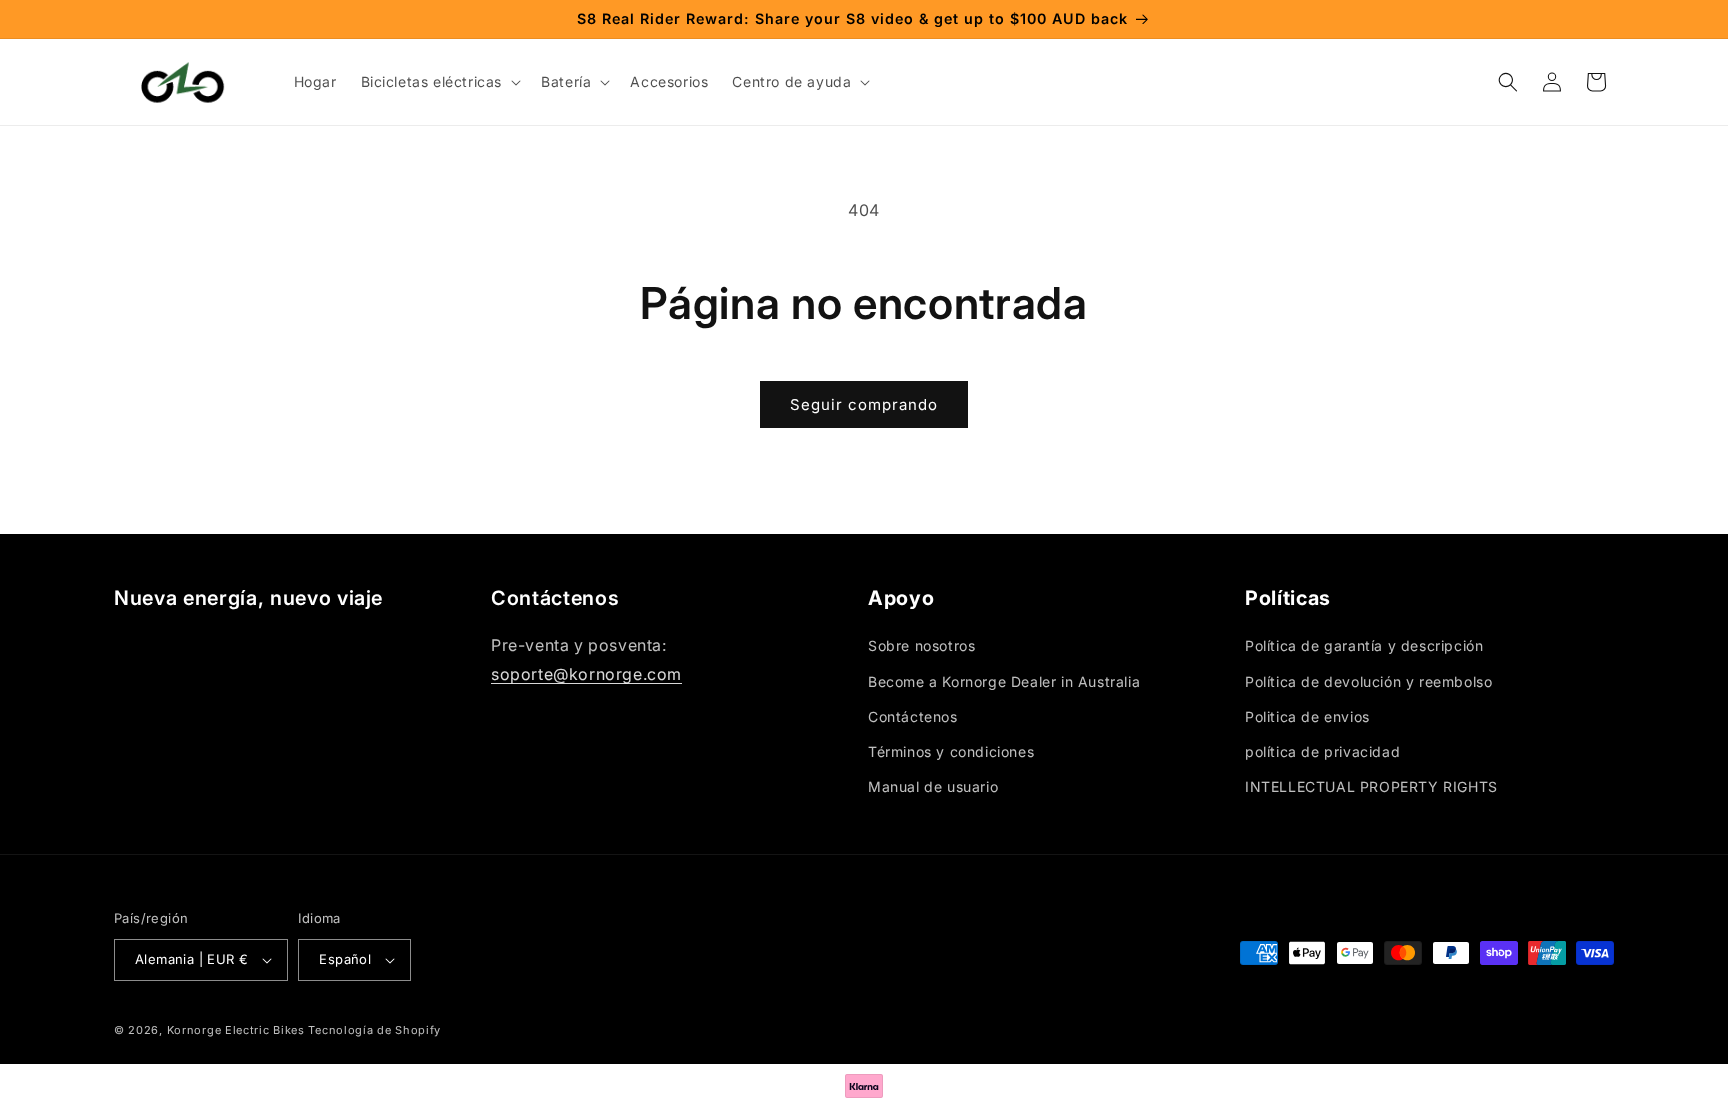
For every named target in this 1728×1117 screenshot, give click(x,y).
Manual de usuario (933, 786)
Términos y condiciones (951, 751)
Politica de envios (1307, 716)
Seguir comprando (864, 404)
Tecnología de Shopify (374, 1030)
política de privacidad (1322, 751)
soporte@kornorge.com (586, 674)
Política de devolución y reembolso (1368, 681)
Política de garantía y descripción (1364, 645)
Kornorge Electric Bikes (236, 1030)
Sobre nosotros (921, 645)
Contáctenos (913, 716)
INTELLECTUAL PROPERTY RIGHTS (1371, 786)
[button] (439, 82)
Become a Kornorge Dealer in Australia (1004, 681)
